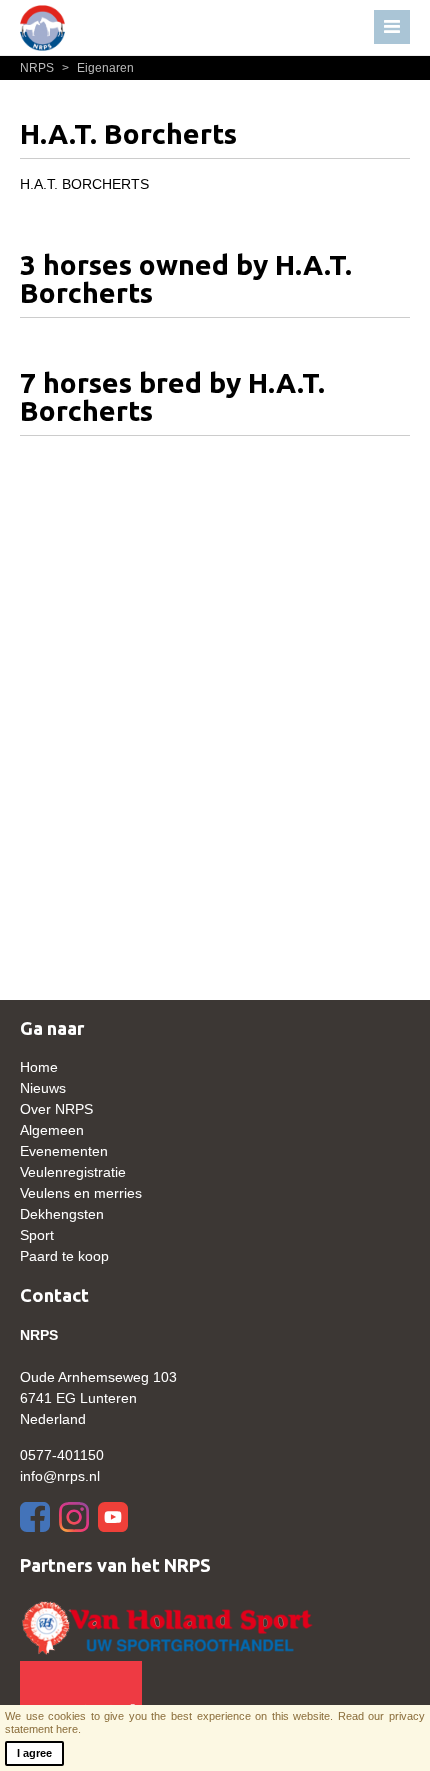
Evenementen (64, 1151)
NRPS (38, 68)
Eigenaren (98, 68)
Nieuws (43, 1088)
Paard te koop (64, 1256)
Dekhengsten (62, 1214)
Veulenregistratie (73, 1172)
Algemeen (52, 1130)
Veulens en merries (81, 1193)
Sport (37, 1235)
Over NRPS (56, 1109)
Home (39, 1067)
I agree (34, 1753)
